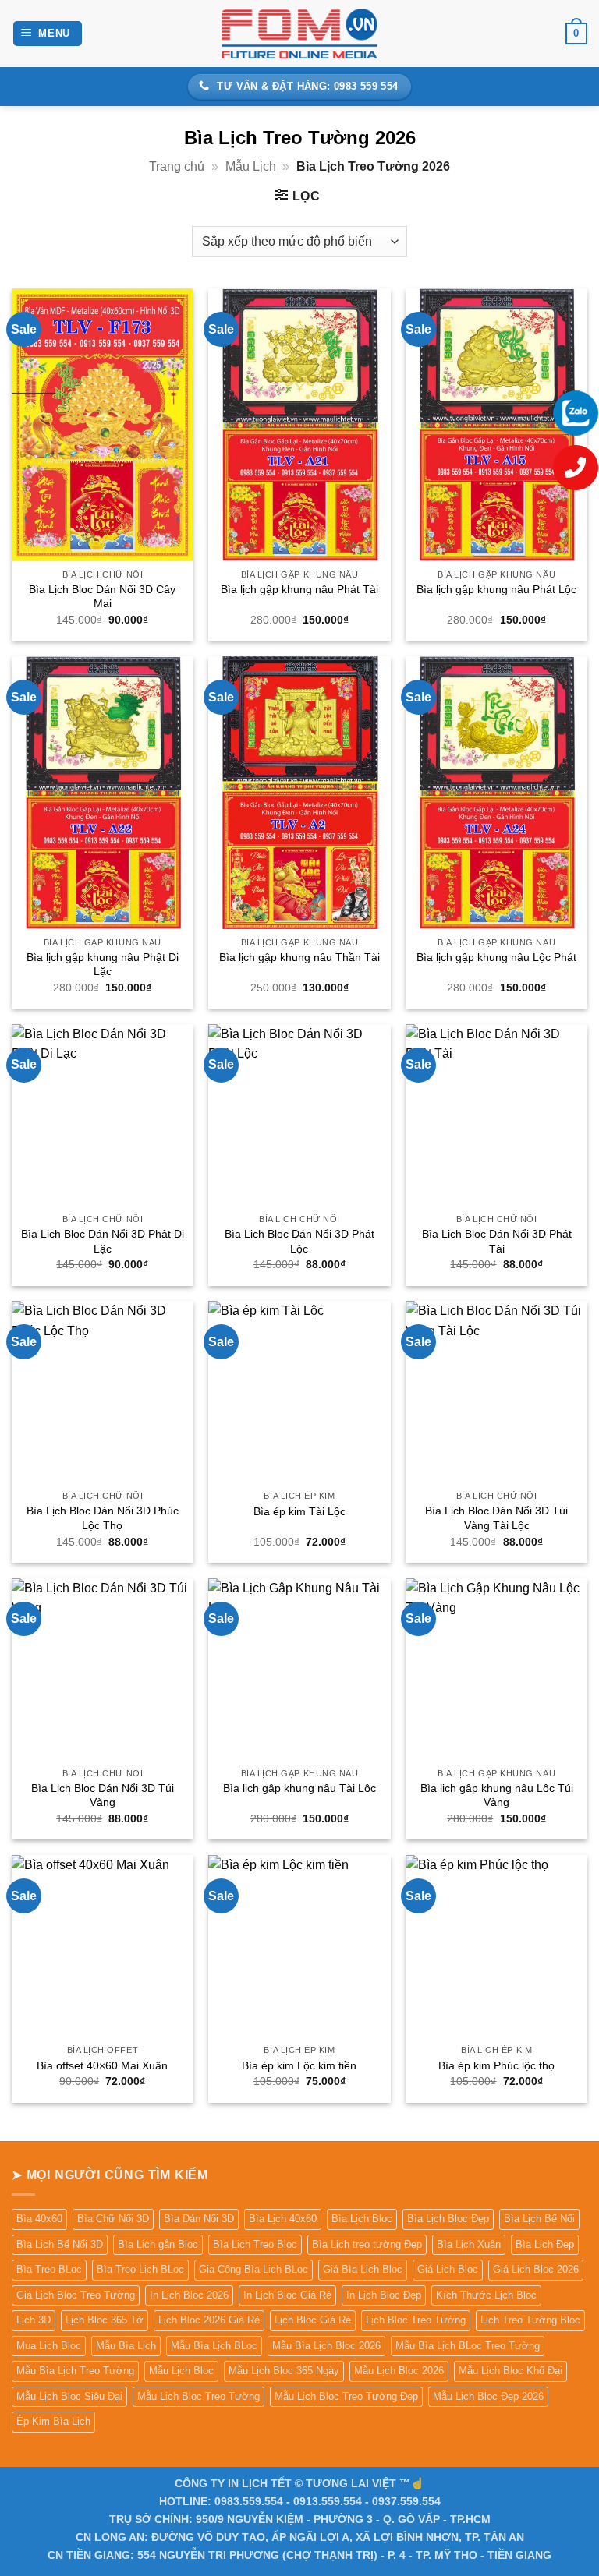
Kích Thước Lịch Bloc (486, 2295)
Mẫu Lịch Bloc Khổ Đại (510, 2371)
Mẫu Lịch (251, 166)
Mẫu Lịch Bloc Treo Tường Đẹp (346, 2396)
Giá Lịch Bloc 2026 (536, 2269)
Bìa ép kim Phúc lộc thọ (496, 2065)
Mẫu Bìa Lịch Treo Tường (75, 2371)
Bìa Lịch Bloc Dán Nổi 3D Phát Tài (497, 1241)
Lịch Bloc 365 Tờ (105, 2320)
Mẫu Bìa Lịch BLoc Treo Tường (468, 2346)
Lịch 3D (34, 2320)
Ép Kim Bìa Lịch (53, 2421)
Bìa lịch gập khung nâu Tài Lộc (299, 1788)
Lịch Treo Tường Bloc (530, 2320)
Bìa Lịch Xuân (469, 2244)
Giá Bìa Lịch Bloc (363, 2269)
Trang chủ (177, 166)
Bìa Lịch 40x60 (283, 2219)
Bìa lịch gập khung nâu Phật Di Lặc (103, 965)
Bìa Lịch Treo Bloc (255, 2244)
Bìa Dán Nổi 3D (199, 2219)
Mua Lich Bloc (49, 2346)
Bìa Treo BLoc (49, 2269)
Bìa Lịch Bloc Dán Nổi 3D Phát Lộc (299, 1241)
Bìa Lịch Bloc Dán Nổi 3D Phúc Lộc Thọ (103, 1518)
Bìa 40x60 (39, 2219)
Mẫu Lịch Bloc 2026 (399, 2371)
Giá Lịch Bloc (448, 2269)
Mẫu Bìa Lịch (126, 2346)
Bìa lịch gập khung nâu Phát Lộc (496, 589)
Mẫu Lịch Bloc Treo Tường (198, 2396)
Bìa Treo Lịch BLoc (140, 2269)
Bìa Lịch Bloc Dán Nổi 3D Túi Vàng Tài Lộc (496, 1518)
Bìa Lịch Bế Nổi (539, 2219)
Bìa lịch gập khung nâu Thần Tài (299, 957)
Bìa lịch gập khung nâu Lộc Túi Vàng (497, 1795)
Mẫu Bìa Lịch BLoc (214, 2346)
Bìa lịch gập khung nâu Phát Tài (299, 589)
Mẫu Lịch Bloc (181, 2371)
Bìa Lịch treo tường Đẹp (367, 2244)
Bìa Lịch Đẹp (545, 2244)
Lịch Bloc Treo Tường (416, 2320)
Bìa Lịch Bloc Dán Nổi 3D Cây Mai (102, 597)
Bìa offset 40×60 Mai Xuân (102, 2065)
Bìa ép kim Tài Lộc (299, 1511)
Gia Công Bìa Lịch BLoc (253, 2269)
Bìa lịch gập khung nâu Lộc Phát (496, 957)
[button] (48, 34)
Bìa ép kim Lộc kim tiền (299, 2065)
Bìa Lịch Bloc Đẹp (448, 2219)
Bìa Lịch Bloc (362, 2219)
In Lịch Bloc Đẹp (384, 2295)
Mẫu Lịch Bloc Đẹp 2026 (488, 2396)
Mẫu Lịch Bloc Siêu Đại (69, 2396)
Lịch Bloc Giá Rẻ (313, 2320)
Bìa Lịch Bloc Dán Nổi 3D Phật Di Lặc (103, 1241)
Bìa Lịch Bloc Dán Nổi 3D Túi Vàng (103, 1795)
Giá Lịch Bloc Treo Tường (76, 2295)
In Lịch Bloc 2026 (189, 2295)
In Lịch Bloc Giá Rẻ (287, 2295)
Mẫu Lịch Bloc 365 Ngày (284, 2371)
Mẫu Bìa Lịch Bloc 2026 (326, 2346)
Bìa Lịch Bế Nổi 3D (60, 2244)
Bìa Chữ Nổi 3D (113, 2219)
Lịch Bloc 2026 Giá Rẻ (209, 2320)
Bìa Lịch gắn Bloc (158, 2244)
